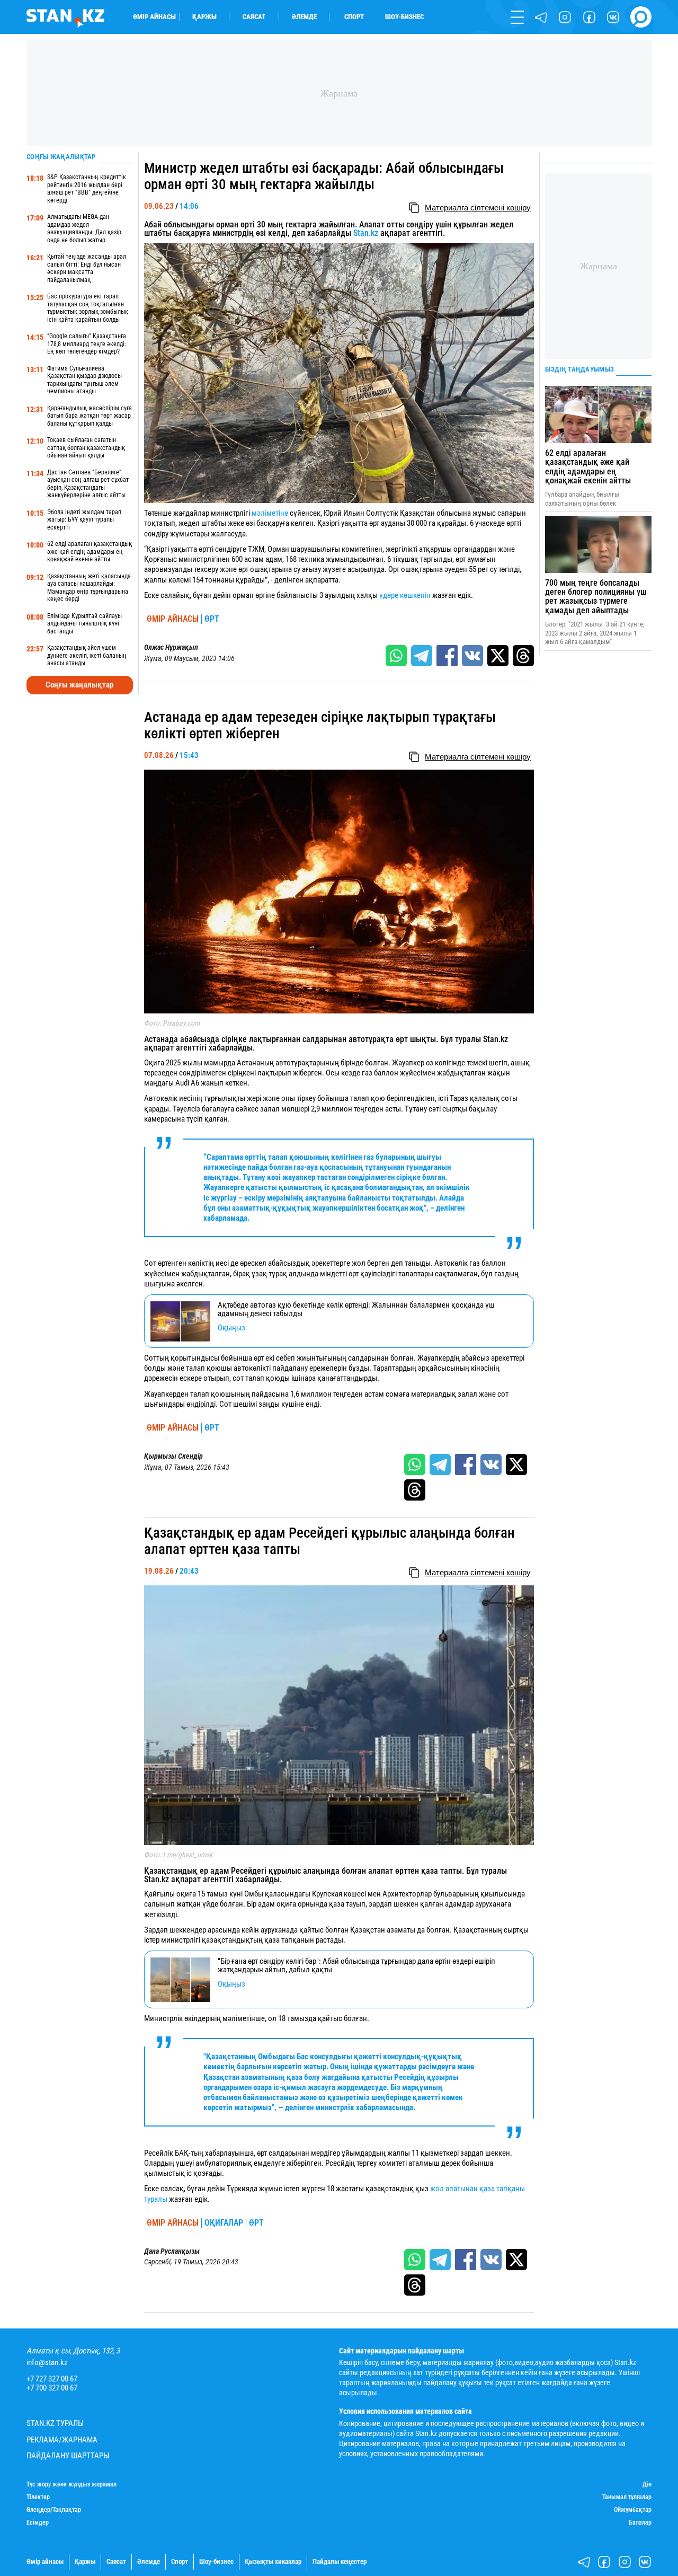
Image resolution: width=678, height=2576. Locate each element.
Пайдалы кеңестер (340, 2561)
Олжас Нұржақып (171, 647)
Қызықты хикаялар (273, 2561)
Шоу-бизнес (404, 17)
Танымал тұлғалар (627, 2497)
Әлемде (304, 17)
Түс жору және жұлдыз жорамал (72, 2485)
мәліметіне (270, 513)
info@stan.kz (47, 2363)
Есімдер (38, 2523)
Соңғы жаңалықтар (79, 685)
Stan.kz (366, 233)
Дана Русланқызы (172, 2251)
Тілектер (38, 2497)
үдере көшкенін (405, 595)
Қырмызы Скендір (173, 1456)
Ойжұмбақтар (633, 2510)
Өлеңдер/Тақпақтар (54, 2510)
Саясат (254, 17)
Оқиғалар (224, 2223)
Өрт (212, 619)
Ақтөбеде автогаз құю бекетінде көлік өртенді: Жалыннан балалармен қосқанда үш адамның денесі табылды (356, 1309)
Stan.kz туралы (55, 2424)
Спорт (354, 17)
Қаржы (204, 17)
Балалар (640, 2523)
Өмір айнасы (154, 17)
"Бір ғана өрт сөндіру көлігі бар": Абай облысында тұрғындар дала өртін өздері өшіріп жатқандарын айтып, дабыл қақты (356, 1966)
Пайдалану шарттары (68, 2456)
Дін (647, 2485)
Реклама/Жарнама (62, 2440)
